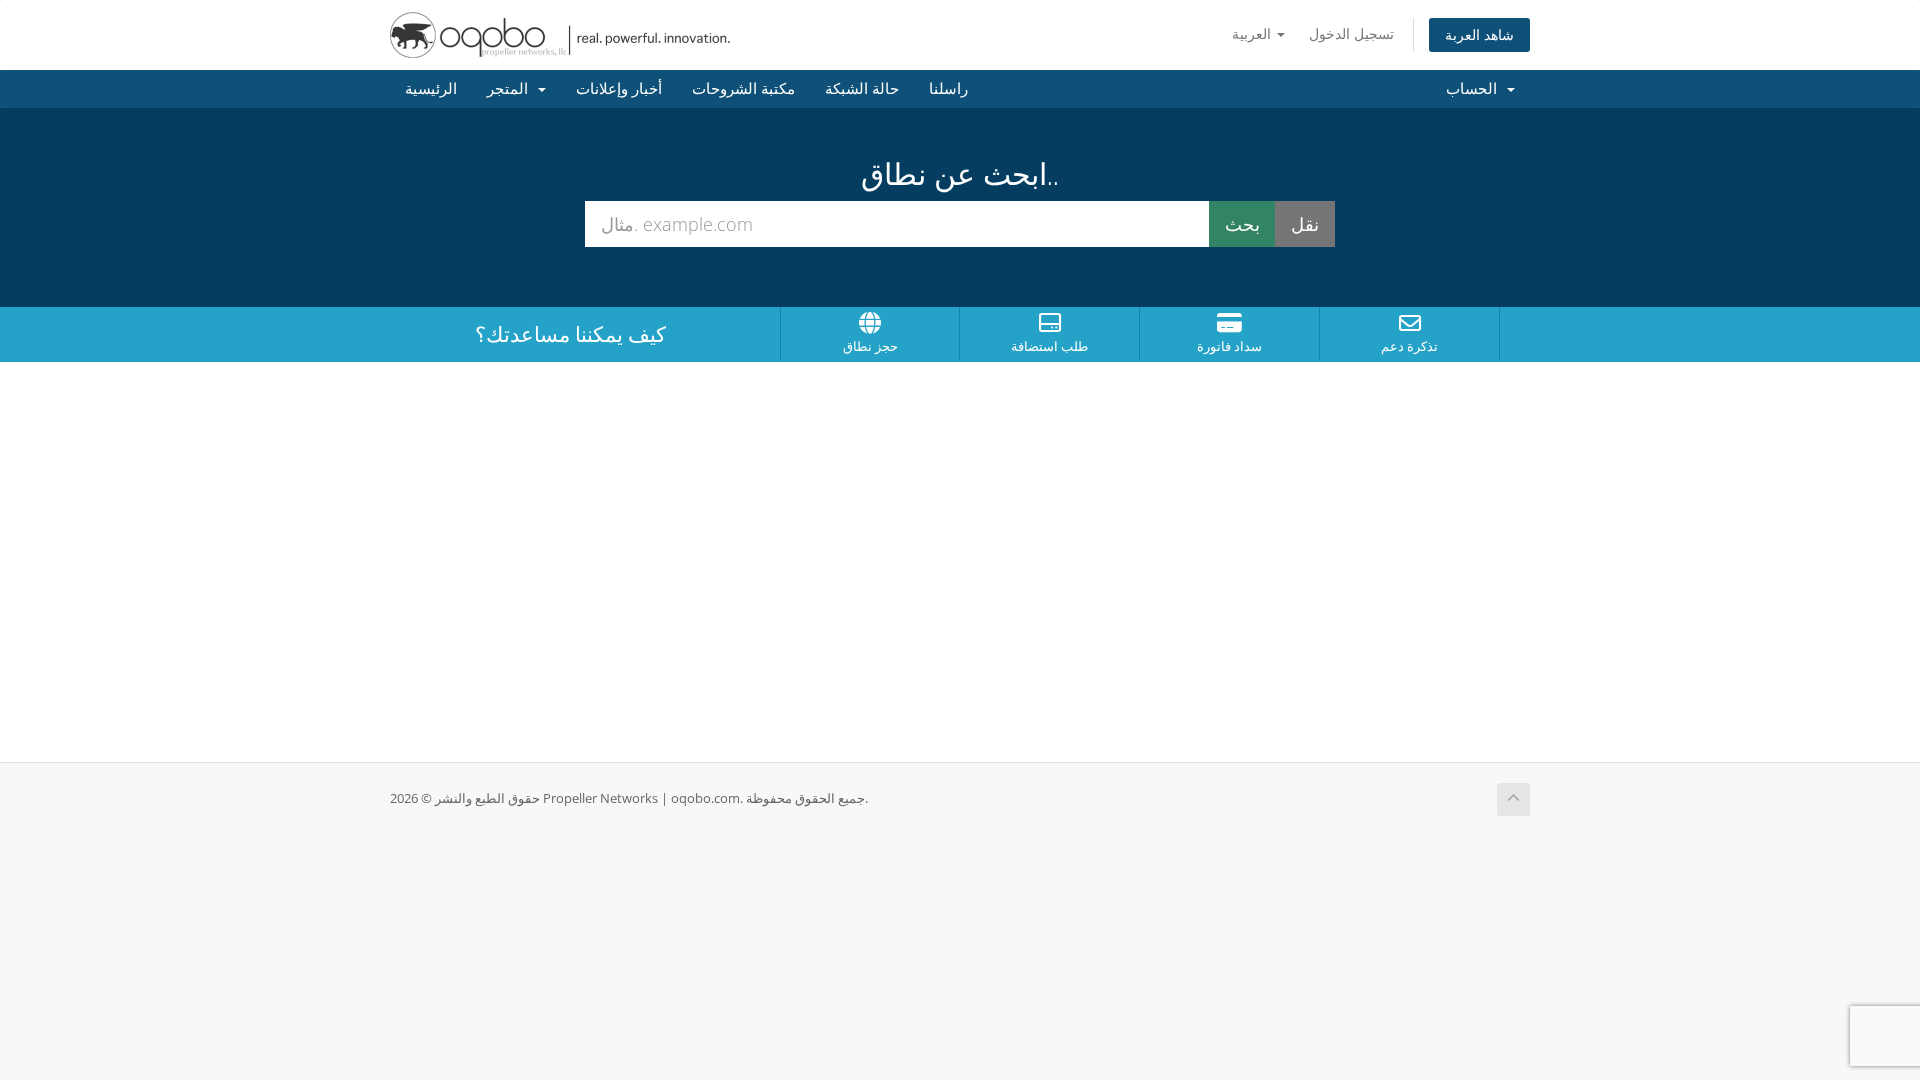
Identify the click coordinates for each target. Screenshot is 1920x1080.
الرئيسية (431, 89)
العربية (1253, 33)
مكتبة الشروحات (743, 89)
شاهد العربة (1479, 34)
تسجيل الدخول (1351, 33)
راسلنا (948, 89)
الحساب (1475, 89)
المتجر (511, 89)
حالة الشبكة (862, 89)
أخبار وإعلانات (619, 89)
